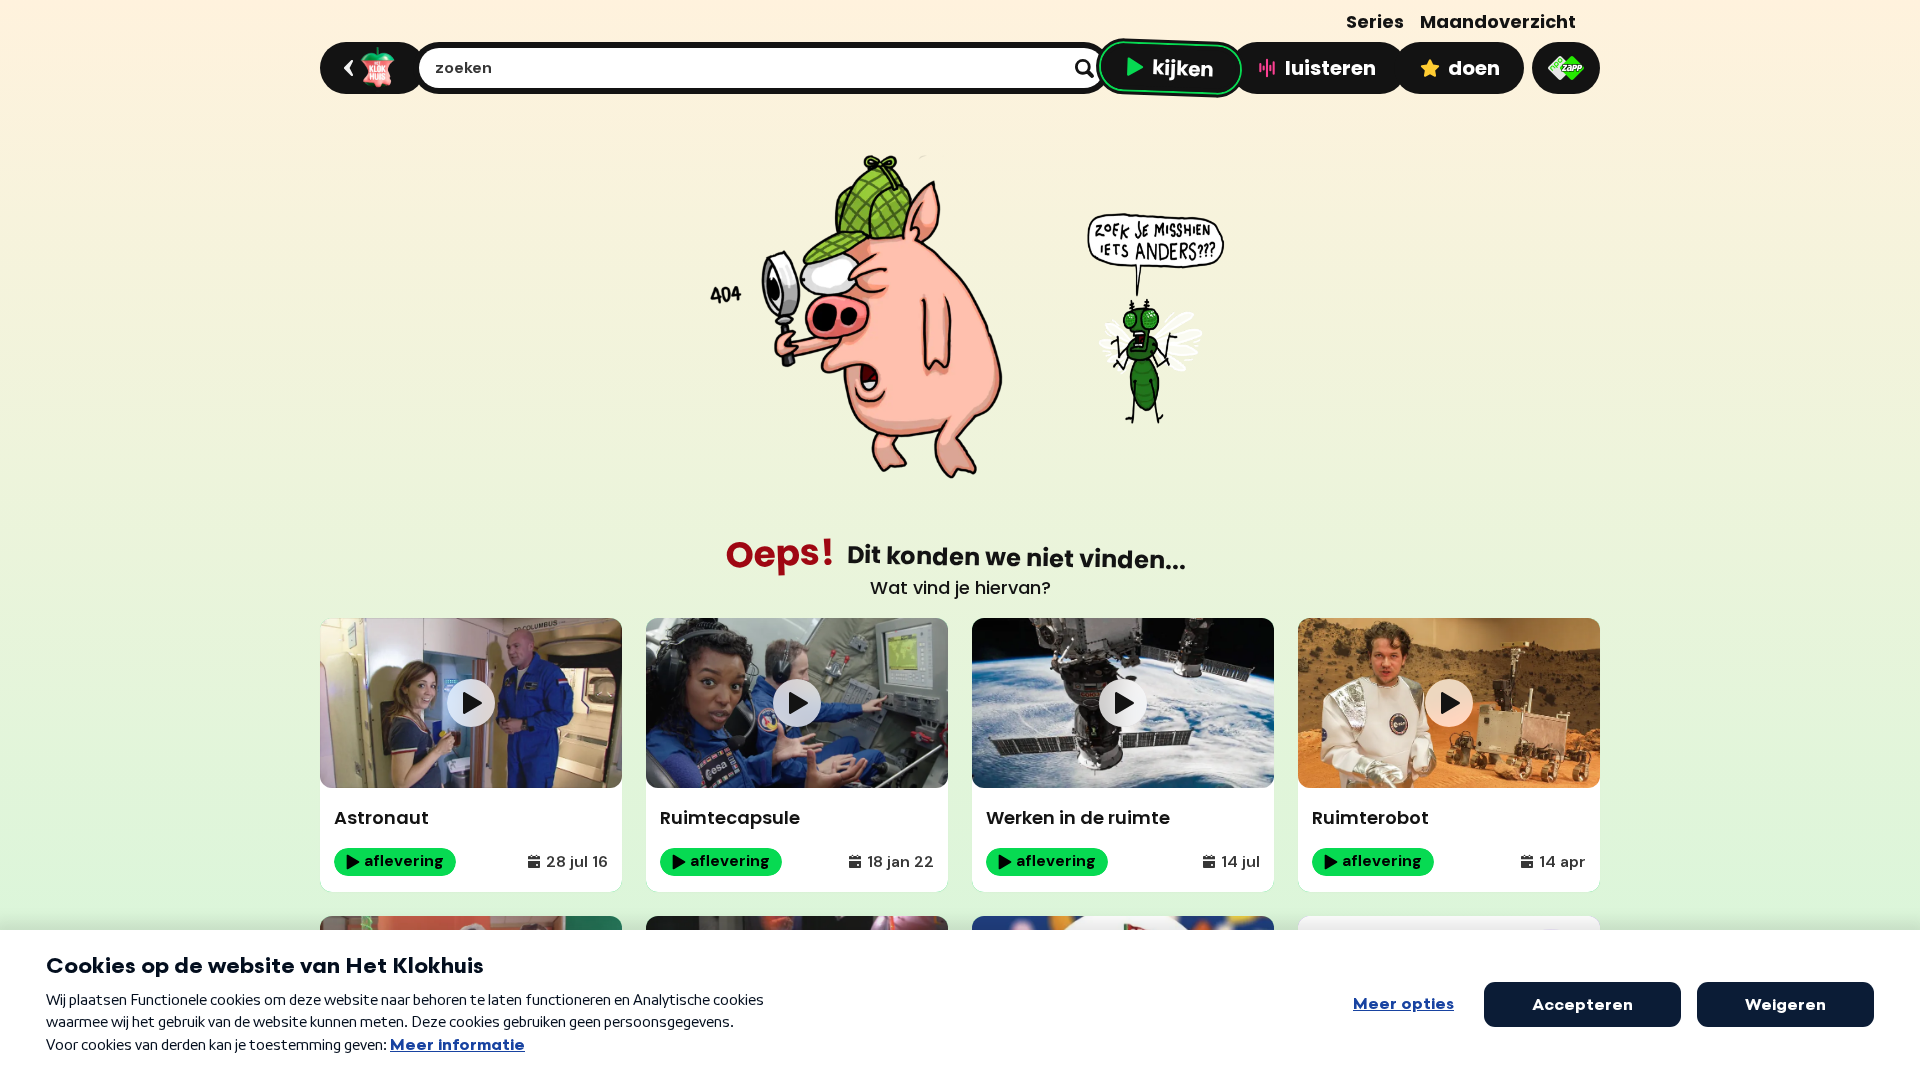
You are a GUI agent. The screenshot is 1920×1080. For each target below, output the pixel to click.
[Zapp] (1566, 68)
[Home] (369, 68)
